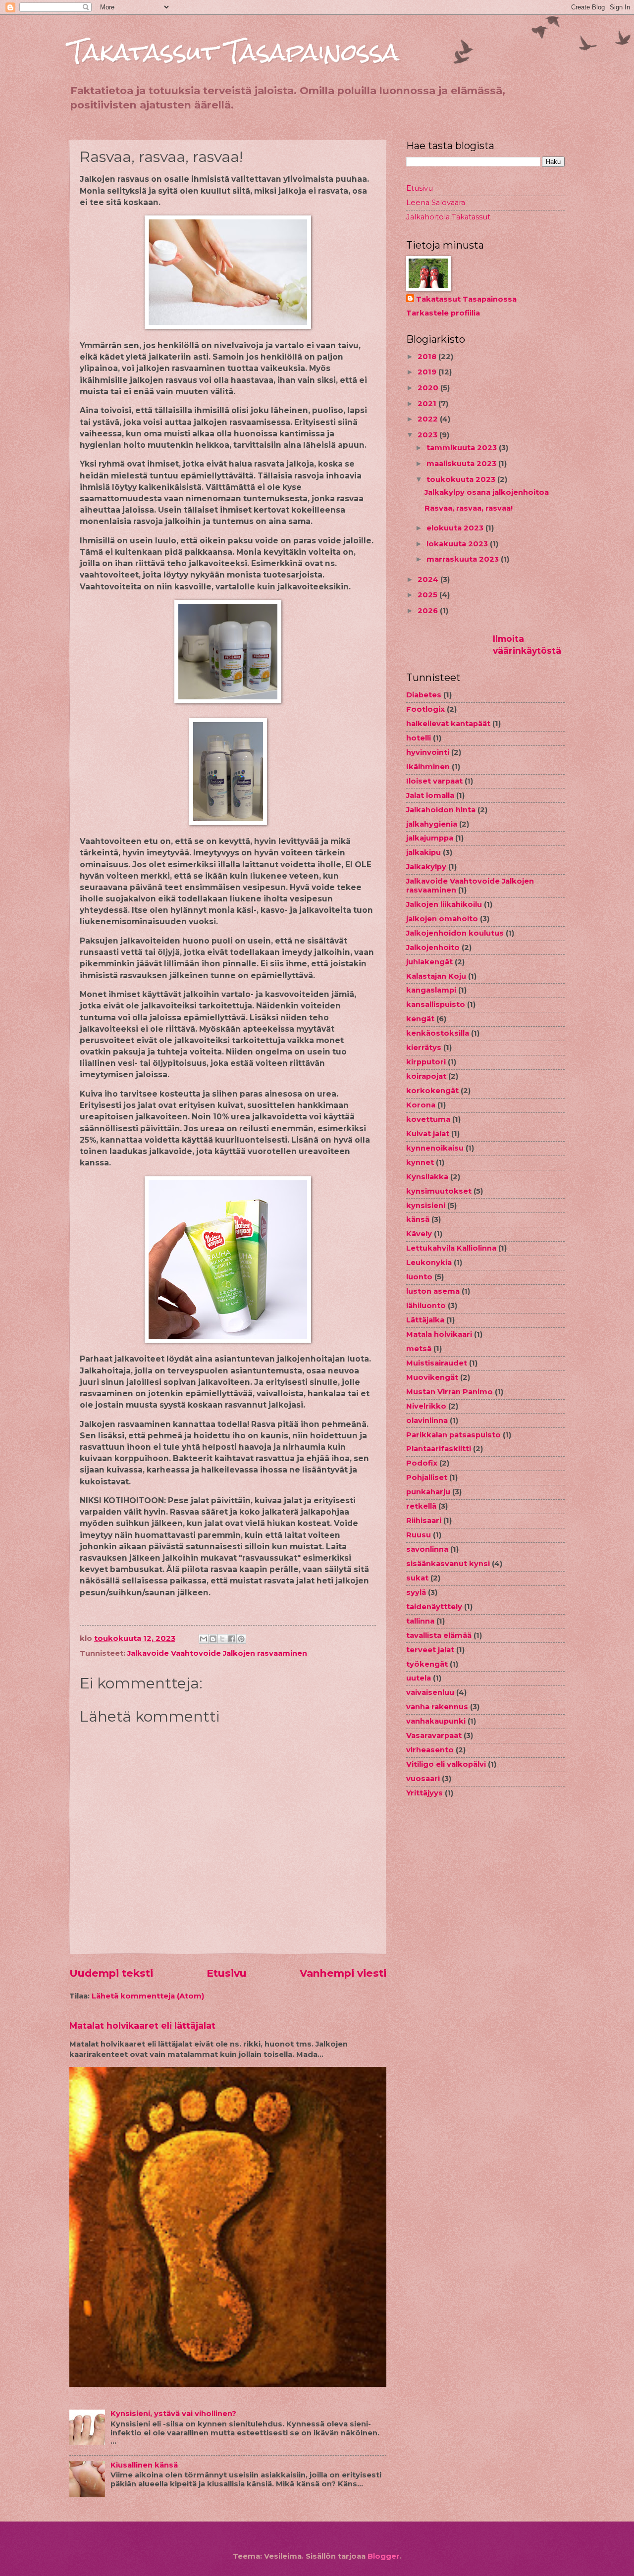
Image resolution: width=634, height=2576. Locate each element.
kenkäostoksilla (438, 1033)
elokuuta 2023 (456, 528)
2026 (429, 611)
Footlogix (425, 709)
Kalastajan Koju (436, 976)
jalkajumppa (430, 838)
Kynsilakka (427, 1177)
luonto (419, 1277)
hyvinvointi (428, 752)
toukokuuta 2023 (462, 479)
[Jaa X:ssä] (222, 1639)
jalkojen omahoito (442, 919)
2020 (429, 388)
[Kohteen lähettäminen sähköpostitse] (204, 1639)
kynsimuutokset (439, 1191)
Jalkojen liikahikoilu (444, 904)
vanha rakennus (437, 1707)
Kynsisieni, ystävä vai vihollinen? (173, 2414)
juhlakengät (429, 962)
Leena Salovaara (436, 203)
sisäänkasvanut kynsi (448, 1564)
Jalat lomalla (430, 795)
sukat (417, 1578)
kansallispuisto (436, 1004)
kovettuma (428, 1119)
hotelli (419, 738)
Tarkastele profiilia (443, 313)
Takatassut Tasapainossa (234, 52)
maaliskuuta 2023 (462, 464)
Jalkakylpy (426, 867)
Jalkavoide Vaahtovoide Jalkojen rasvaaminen (217, 1653)
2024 (429, 579)
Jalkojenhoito (433, 947)
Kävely (419, 1234)
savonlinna (427, 1549)
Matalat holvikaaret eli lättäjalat (142, 2025)
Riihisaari (424, 1521)
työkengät (427, 1664)
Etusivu (227, 1973)
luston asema (433, 1291)
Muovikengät (432, 1377)
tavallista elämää (439, 1635)
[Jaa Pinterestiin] (241, 1639)
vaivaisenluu (430, 1692)
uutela (419, 1678)
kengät (420, 1019)
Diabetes (424, 695)
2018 (428, 357)
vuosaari (423, 1779)
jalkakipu (423, 852)
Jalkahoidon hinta (441, 810)
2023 (428, 435)
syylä (416, 1592)
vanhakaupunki (436, 1721)
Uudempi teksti (111, 1973)
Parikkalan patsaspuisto (453, 1435)
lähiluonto (426, 1306)
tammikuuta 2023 (463, 448)
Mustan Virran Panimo (449, 1392)
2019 (428, 372)
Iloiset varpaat (434, 781)
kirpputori (426, 1062)
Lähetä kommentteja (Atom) (148, 1996)
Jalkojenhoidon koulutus (455, 933)
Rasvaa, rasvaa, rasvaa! (469, 508)
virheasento (430, 1750)
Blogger (384, 2556)
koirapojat (426, 1076)
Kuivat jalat (428, 1134)
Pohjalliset (427, 1477)
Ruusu (419, 1535)
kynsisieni (426, 1206)
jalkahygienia (432, 824)
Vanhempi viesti (343, 1973)
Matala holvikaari (439, 1334)
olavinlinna (427, 1420)
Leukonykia (429, 1262)
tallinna (420, 1621)
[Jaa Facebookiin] (232, 1639)
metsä (419, 1349)
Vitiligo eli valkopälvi (446, 1764)
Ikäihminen (428, 767)
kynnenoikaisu (435, 1148)
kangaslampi (431, 990)
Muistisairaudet (437, 1363)
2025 (428, 595)
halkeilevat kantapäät (448, 724)
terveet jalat (430, 1650)
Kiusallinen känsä (144, 2465)
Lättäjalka (425, 1320)
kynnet (420, 1162)
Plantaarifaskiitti (439, 1449)
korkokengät (432, 1091)
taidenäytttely (434, 1607)
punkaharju (428, 1492)
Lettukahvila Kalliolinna (451, 1248)
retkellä (421, 1506)
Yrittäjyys (424, 1793)
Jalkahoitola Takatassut (448, 217)
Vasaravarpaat (434, 1735)
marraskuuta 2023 (464, 559)
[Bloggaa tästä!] (213, 1639)
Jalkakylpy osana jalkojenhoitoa (487, 492)
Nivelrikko (426, 1406)
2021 (428, 404)
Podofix (422, 1463)
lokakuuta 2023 (458, 544)
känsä (418, 1219)
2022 (429, 419)
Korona (421, 1105)
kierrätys (424, 1048)
